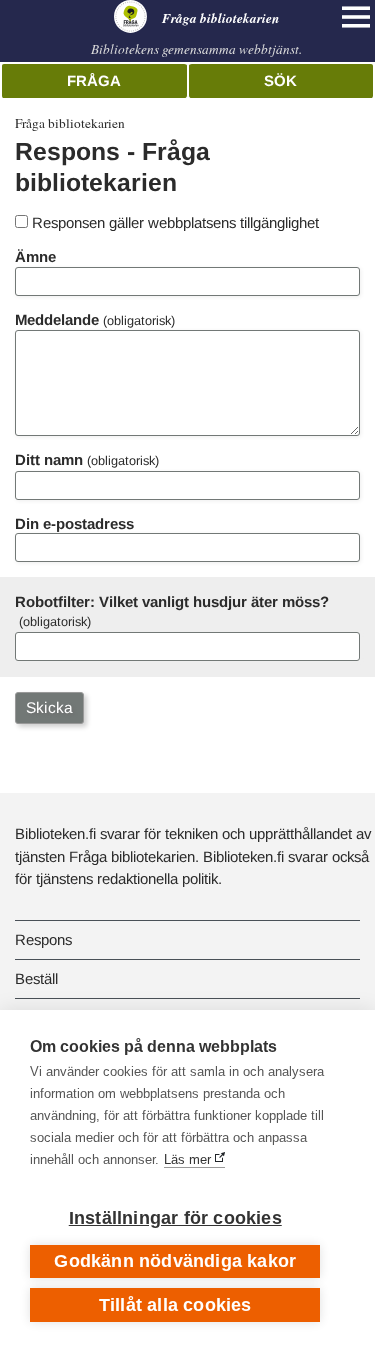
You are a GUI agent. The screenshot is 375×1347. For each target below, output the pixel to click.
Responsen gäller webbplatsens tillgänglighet (175, 222)
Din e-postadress (74, 523)
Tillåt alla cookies (175, 1305)
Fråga (94, 80)
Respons (43, 939)
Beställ (36, 978)
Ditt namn (49, 459)
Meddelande (57, 319)
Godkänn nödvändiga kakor (175, 1261)
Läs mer (187, 1159)
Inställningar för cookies (175, 1218)
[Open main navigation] (356, 17)
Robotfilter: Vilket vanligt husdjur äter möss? (172, 601)
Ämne (35, 256)
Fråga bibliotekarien (70, 123)
